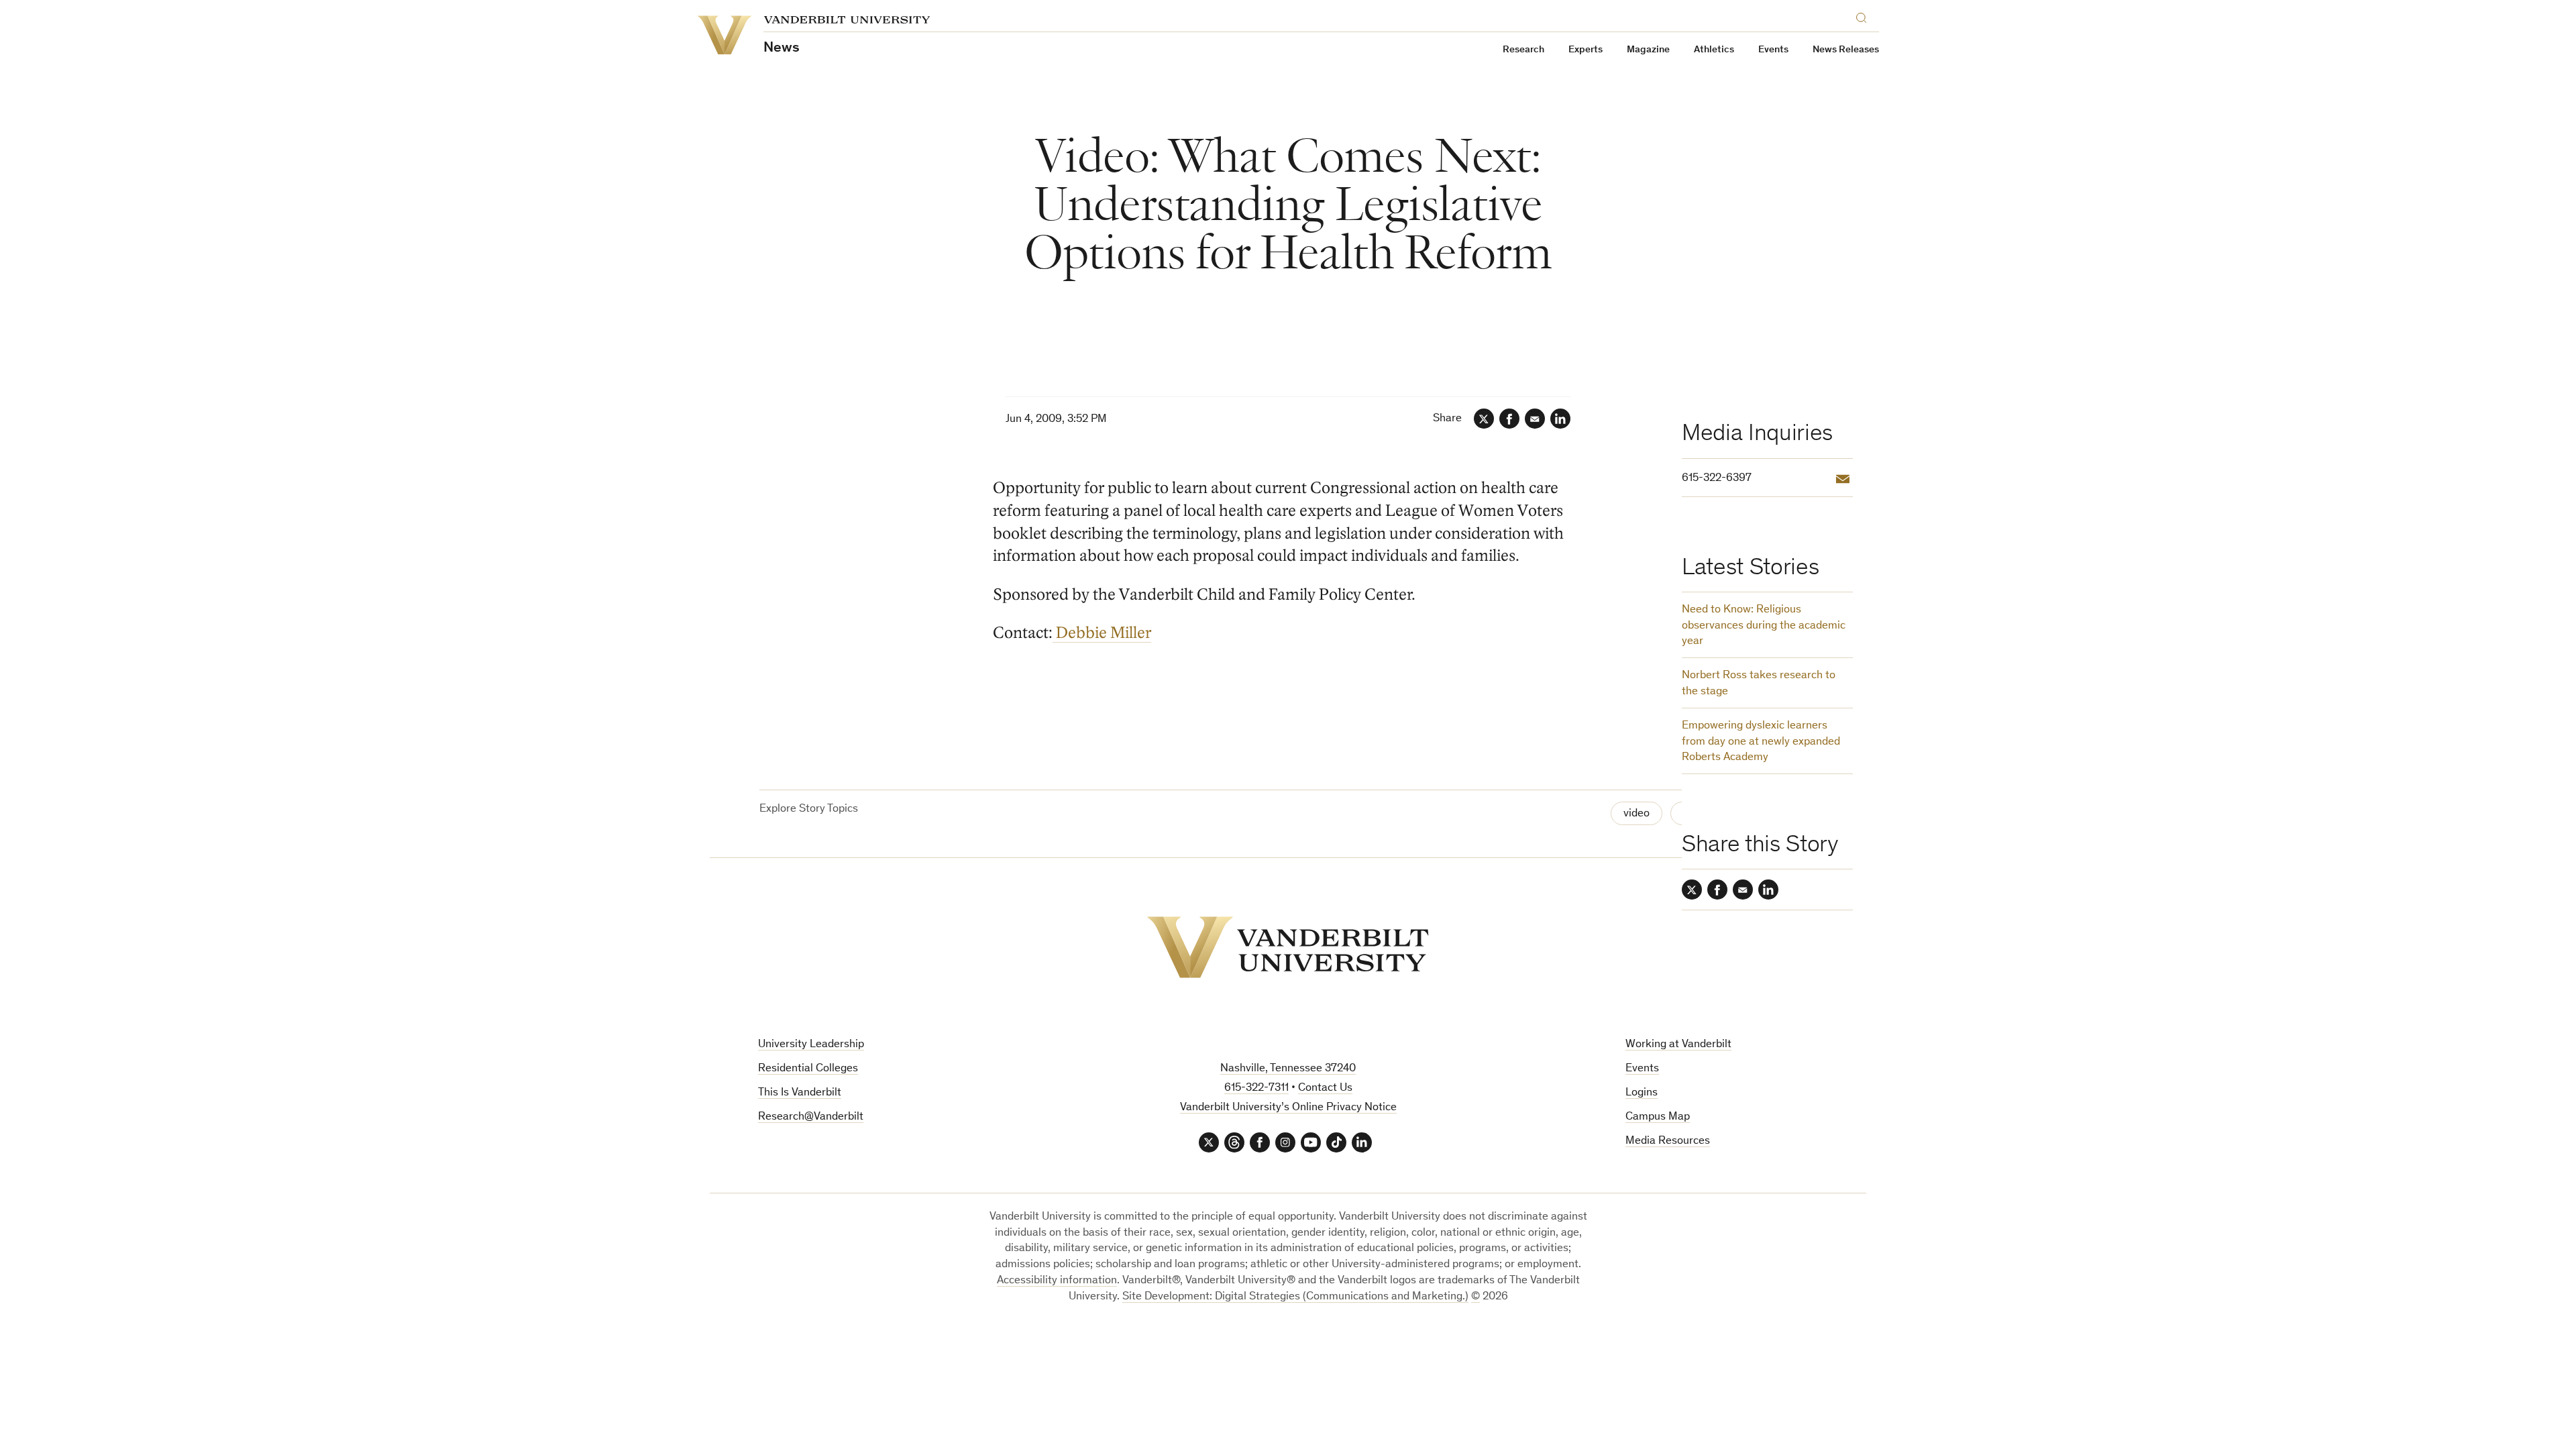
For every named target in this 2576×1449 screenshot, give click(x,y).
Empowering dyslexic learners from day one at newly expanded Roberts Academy (1761, 742)
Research (1523, 50)
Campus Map (1658, 1117)
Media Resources (1668, 1141)
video (1636, 814)
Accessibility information (1057, 1281)
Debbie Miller (1102, 633)
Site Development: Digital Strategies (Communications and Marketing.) (1295, 1297)
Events (1773, 50)
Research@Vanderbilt (811, 1117)
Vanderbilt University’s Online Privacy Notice (1288, 1108)
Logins (1642, 1093)
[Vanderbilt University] (1288, 947)
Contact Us (1325, 1088)
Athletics (1714, 50)
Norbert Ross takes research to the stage (1759, 684)
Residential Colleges (808, 1069)
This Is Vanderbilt (800, 1093)
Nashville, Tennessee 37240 (1288, 1069)
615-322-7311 (1256, 1088)
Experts (1586, 50)
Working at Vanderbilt (1678, 1045)
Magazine (1648, 50)
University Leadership (811, 1045)
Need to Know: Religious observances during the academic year (1764, 626)
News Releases (1846, 50)
